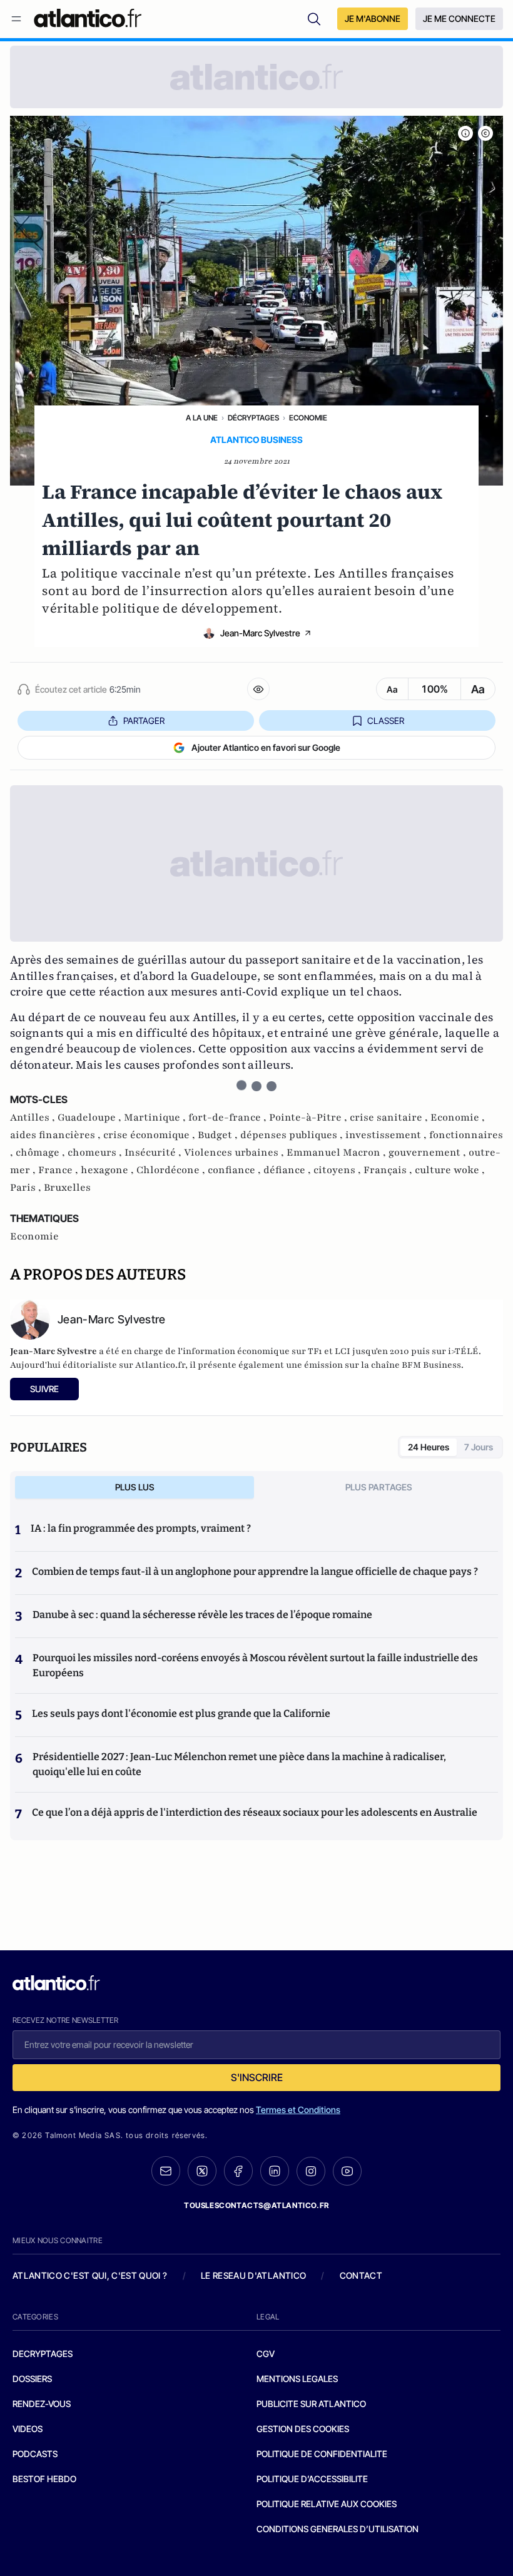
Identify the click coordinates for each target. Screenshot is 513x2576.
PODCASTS (35, 2454)
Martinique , (156, 1117)
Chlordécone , (172, 1170)
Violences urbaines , (235, 1153)
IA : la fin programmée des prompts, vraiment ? (141, 1528)
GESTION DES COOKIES (303, 2429)
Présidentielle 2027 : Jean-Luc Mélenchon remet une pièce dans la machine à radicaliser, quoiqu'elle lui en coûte (239, 1764)
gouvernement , (429, 1153)
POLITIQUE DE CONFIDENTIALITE (322, 2454)
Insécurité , (154, 1153)
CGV (266, 2354)
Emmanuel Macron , (338, 1153)
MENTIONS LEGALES (297, 2379)
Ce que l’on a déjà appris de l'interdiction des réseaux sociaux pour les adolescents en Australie (255, 1812)
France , (59, 1170)
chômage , (42, 1153)
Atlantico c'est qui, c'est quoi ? (90, 2275)
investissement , (387, 1135)
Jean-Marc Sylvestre (260, 633)
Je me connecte (459, 18)
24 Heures (429, 1447)
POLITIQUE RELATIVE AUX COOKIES (327, 2504)
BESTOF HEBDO (44, 2479)
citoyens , (338, 1170)
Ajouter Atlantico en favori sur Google (266, 747)
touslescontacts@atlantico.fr (256, 2205)
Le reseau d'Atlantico (253, 2275)
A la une (202, 418)
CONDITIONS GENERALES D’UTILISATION (338, 2529)
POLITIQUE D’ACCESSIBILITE (312, 2479)
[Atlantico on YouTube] (347, 2171)
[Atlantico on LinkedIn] (275, 2171)
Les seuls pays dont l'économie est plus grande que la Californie (181, 1713)
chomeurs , (96, 1153)
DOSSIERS (32, 2379)
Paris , (27, 1188)
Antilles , (34, 1117)
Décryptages (253, 418)
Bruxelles (67, 1188)
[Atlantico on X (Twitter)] (202, 2171)
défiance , (288, 1170)
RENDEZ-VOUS (42, 2404)
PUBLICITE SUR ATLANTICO (311, 2404)
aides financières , (57, 1135)
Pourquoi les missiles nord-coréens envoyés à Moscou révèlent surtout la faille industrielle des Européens (255, 1665)
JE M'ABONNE (373, 18)
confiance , (236, 1170)
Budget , (219, 1135)
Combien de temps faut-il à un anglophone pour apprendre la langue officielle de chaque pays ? (255, 1571)
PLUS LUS (135, 1487)
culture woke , (450, 1170)
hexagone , (109, 1170)
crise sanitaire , (390, 1117)
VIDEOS (28, 2429)
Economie (308, 418)
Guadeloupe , (91, 1117)
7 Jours (479, 1447)
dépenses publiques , (293, 1135)
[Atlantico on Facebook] (238, 2171)
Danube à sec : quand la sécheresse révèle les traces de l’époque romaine (202, 1615)
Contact (361, 2275)
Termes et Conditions (298, 2110)
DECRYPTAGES (43, 2354)
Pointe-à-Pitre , (309, 1117)
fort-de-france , (229, 1117)
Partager (144, 720)
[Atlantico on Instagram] (311, 2171)
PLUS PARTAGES (379, 1487)
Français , (389, 1170)
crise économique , (150, 1135)
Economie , (458, 1117)
